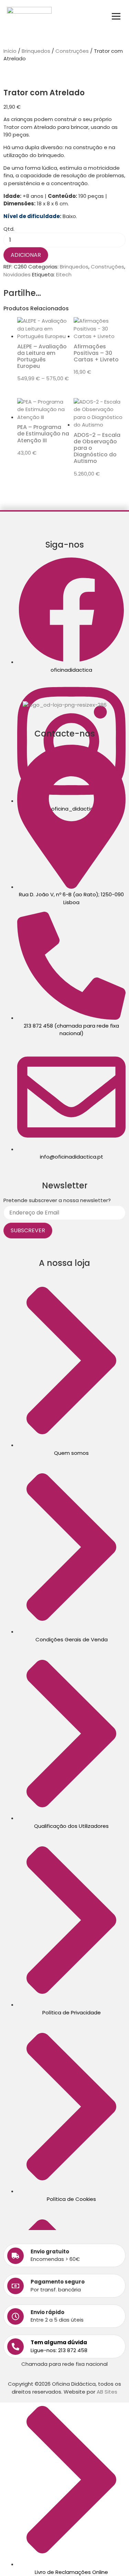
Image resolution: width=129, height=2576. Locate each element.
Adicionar (26, 255)
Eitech (64, 274)
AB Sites (107, 2392)
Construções (72, 51)
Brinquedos (36, 51)
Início (10, 51)
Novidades (17, 274)
